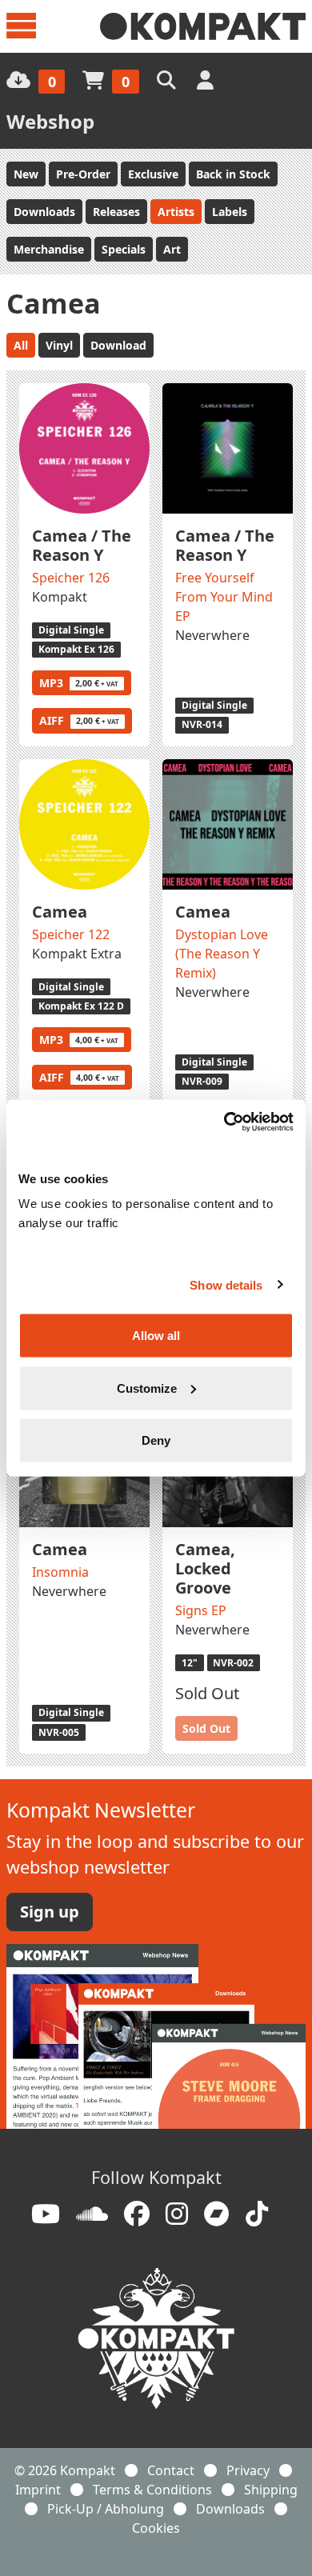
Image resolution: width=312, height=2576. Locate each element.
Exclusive (153, 174)
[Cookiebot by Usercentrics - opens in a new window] (224, 1122)
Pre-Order (83, 174)
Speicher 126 (71, 578)
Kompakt (60, 597)
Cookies (156, 2528)
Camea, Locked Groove (205, 1568)
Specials (124, 249)
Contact (171, 2470)
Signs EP (201, 1610)
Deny (156, 1440)
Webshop (50, 121)
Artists (176, 212)
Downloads (44, 212)
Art (172, 249)
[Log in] (207, 80)
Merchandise (49, 249)
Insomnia (60, 1572)
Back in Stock (233, 174)
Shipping (271, 2490)
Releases (116, 212)
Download (118, 345)
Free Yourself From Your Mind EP (224, 597)
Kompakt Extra (77, 954)
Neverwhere (212, 635)
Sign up (50, 1912)
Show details (226, 1284)
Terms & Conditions (152, 2490)
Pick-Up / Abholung (106, 2509)
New (26, 174)
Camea (60, 912)
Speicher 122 (71, 934)
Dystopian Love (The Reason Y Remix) (222, 954)
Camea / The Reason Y (82, 545)
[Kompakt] (203, 26)
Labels (230, 212)
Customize (147, 1388)
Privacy (248, 2470)
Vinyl (59, 345)
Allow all (156, 1336)
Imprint (38, 2490)
